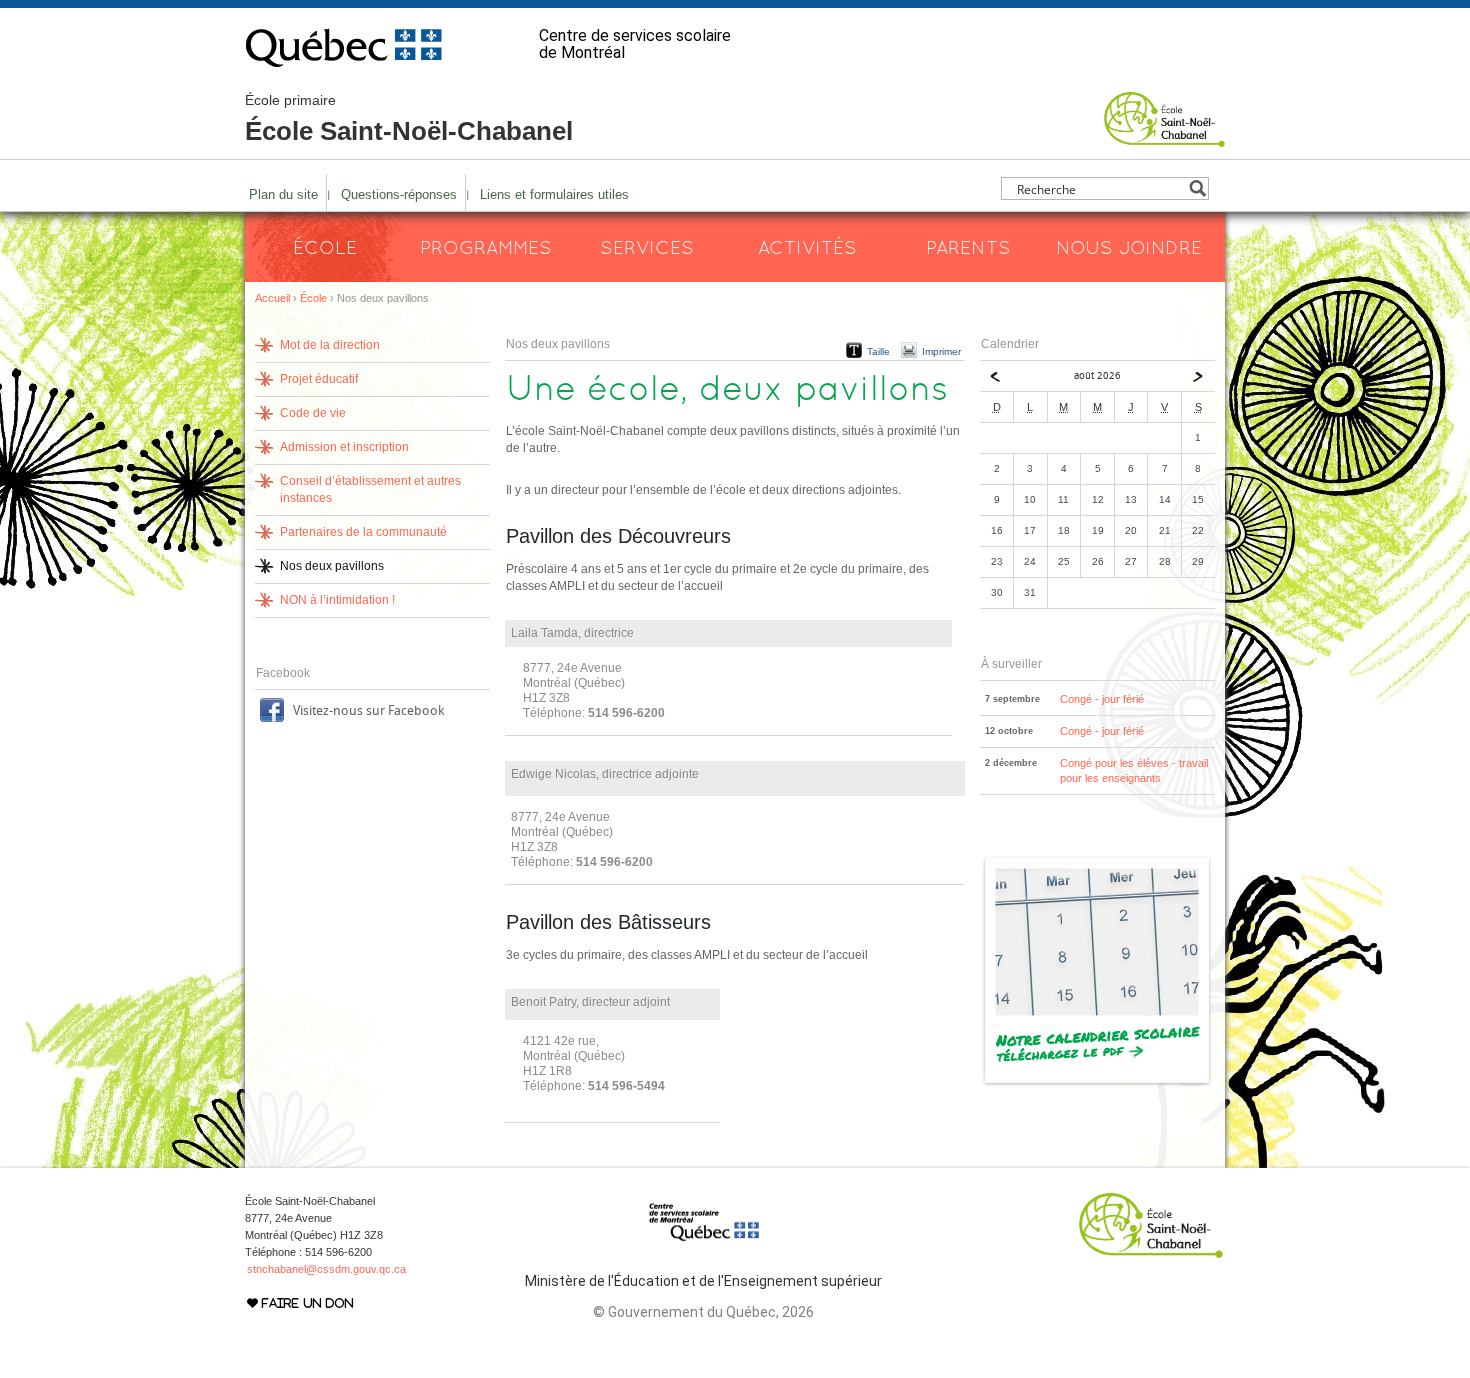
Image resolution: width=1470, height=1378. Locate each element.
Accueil (272, 298)
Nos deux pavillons (332, 566)
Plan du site (283, 194)
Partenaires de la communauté (363, 532)
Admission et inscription (344, 447)
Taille (878, 351)
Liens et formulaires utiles (554, 194)
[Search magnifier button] (1197, 188)
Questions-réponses (399, 194)
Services (647, 247)
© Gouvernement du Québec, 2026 (703, 1312)
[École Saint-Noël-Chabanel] (1164, 138)
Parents (968, 247)
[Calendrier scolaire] (1097, 1083)
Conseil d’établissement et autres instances (370, 489)
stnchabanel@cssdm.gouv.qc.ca (326, 1269)
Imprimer (941, 351)
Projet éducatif (319, 379)
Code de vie (313, 413)
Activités (807, 247)
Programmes (486, 247)
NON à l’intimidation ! (337, 600)
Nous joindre (1129, 247)
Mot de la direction (330, 345)
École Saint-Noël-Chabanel (409, 119)
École (325, 247)
